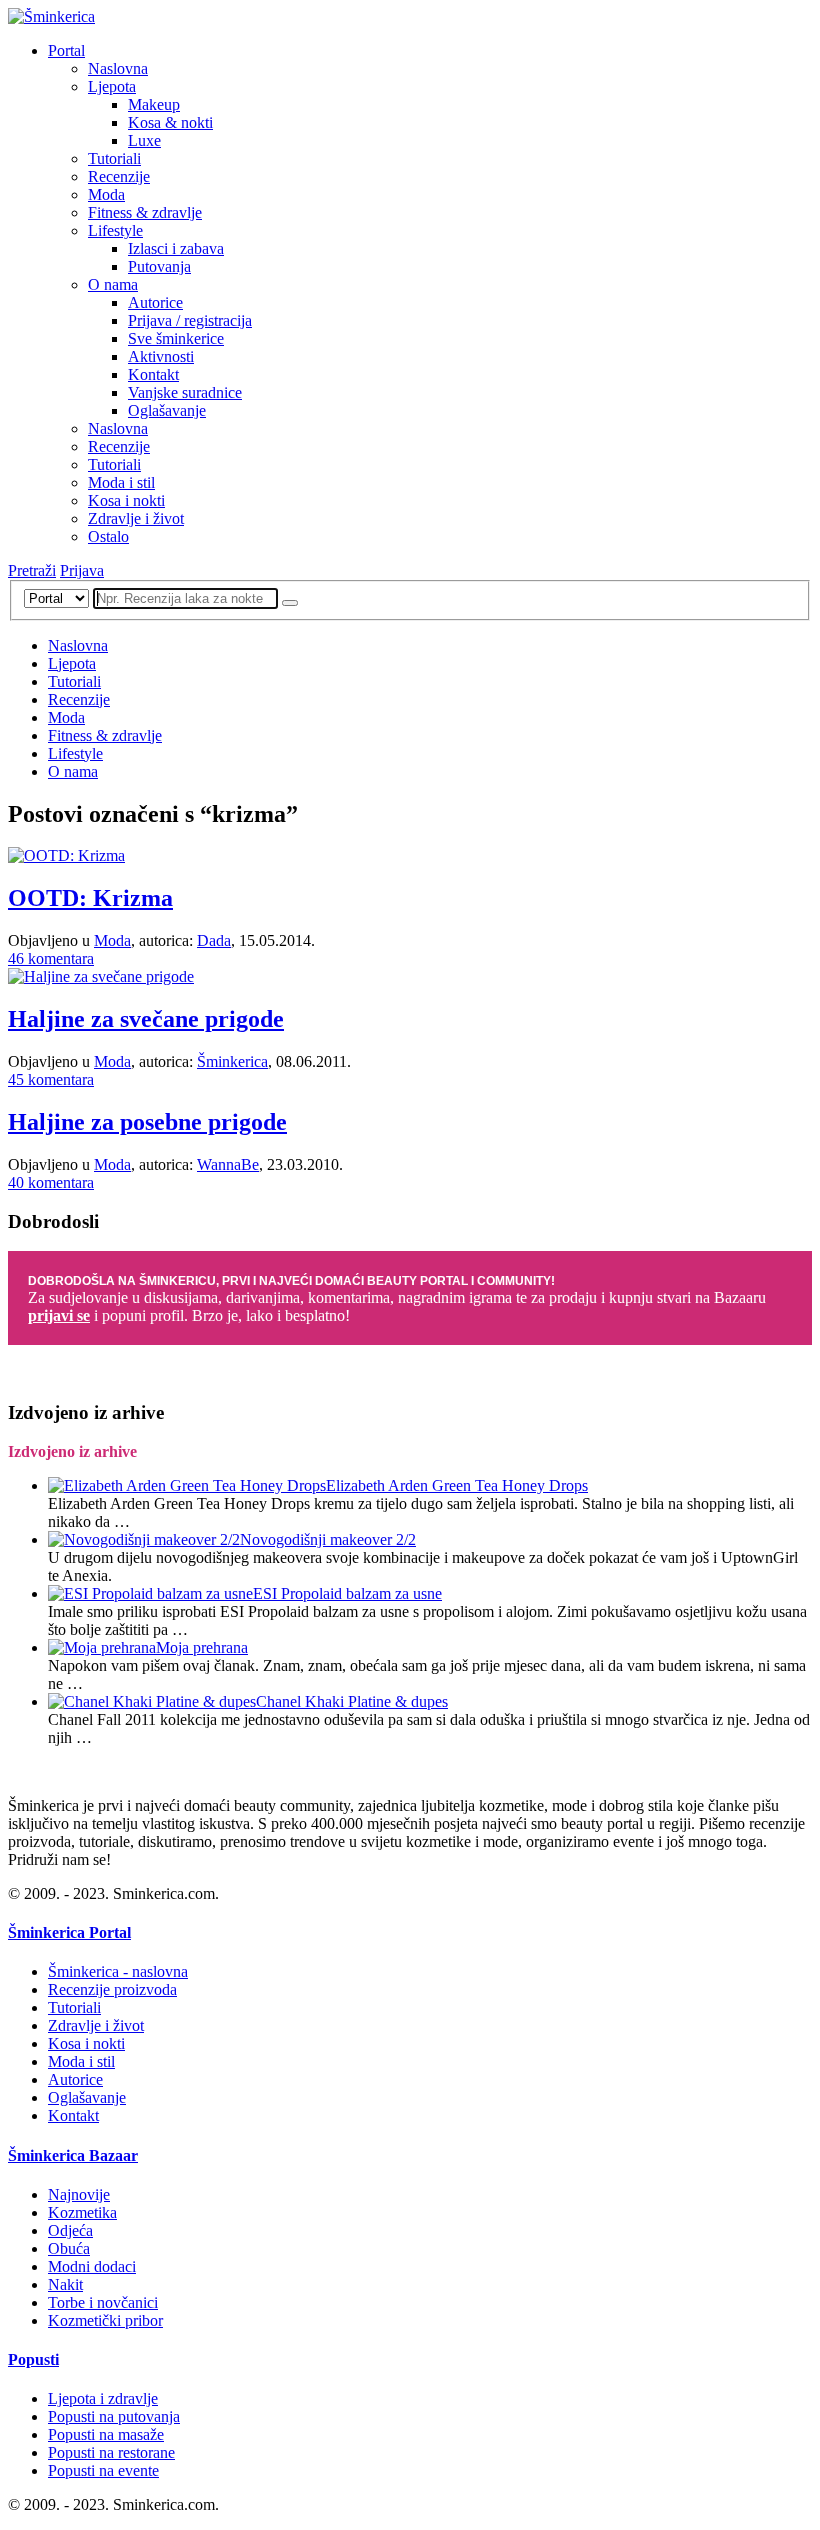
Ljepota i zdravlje (103, 2398)
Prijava (82, 570)
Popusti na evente (103, 2470)
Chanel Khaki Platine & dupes (352, 1701)
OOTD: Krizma (90, 898)
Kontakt (153, 374)
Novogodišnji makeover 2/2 (328, 1539)
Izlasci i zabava (176, 248)
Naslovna (118, 68)
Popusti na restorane (111, 2452)
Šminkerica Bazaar (73, 2155)
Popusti (33, 2359)
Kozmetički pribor (105, 2320)
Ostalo (108, 536)
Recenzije (119, 176)
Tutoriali (114, 158)
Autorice (155, 302)
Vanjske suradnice (185, 392)
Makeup (154, 104)
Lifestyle (115, 230)
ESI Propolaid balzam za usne (347, 1593)
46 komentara (51, 958)
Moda (106, 194)
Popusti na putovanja (114, 2416)
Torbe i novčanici (103, 2302)
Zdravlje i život (136, 518)
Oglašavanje (167, 410)
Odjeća (70, 2230)
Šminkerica (232, 1061)
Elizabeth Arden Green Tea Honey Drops (457, 1485)
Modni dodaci (92, 2266)
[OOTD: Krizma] (66, 855)
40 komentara (51, 1182)
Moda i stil (121, 482)
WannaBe (228, 1164)
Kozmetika (82, 2212)
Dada (214, 940)
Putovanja (159, 266)
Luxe (144, 140)
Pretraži (32, 570)
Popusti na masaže (106, 2434)
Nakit (65, 2284)
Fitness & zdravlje (145, 212)
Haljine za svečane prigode (146, 1019)
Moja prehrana (202, 1647)
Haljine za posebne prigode (147, 1122)
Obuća (69, 2248)
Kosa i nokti (126, 500)
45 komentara (51, 1079)
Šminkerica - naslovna (118, 1971)
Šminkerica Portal (69, 1932)
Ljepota (112, 86)
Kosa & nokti (170, 122)
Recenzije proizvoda (112, 1989)
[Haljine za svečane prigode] (101, 976)
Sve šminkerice (176, 338)
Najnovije (79, 2194)
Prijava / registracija (190, 320)
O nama (113, 284)
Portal (66, 50)
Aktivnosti (161, 356)
